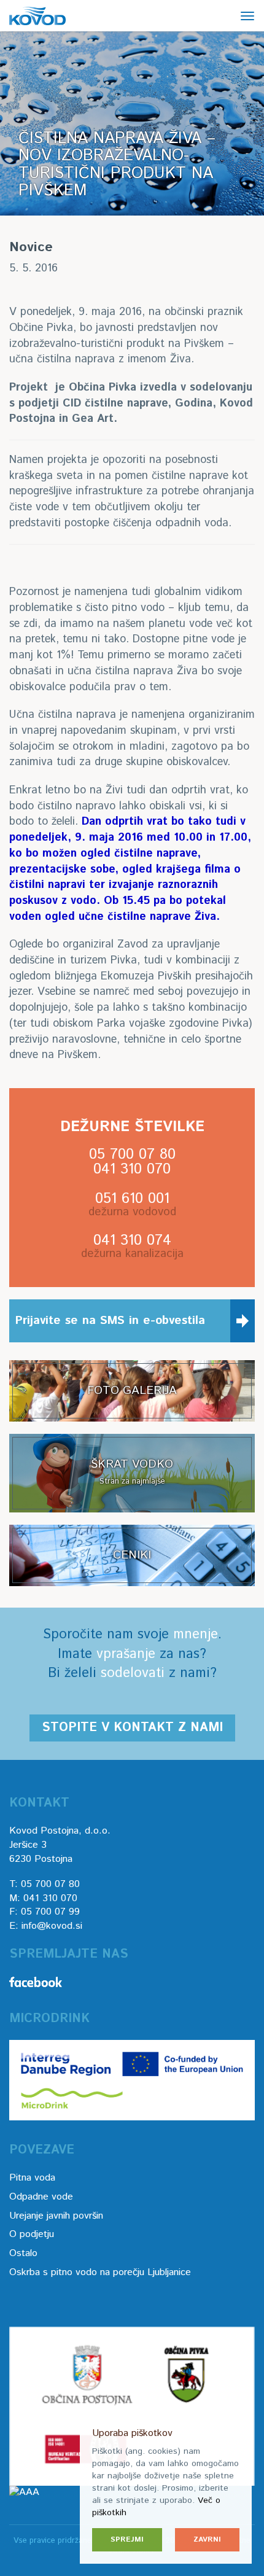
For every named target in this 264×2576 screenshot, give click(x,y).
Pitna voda (32, 2178)
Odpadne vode (41, 2197)
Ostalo (23, 2253)
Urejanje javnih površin (56, 2216)
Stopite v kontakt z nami (132, 1728)
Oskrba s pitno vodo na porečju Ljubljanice (100, 2272)
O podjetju (32, 2234)
